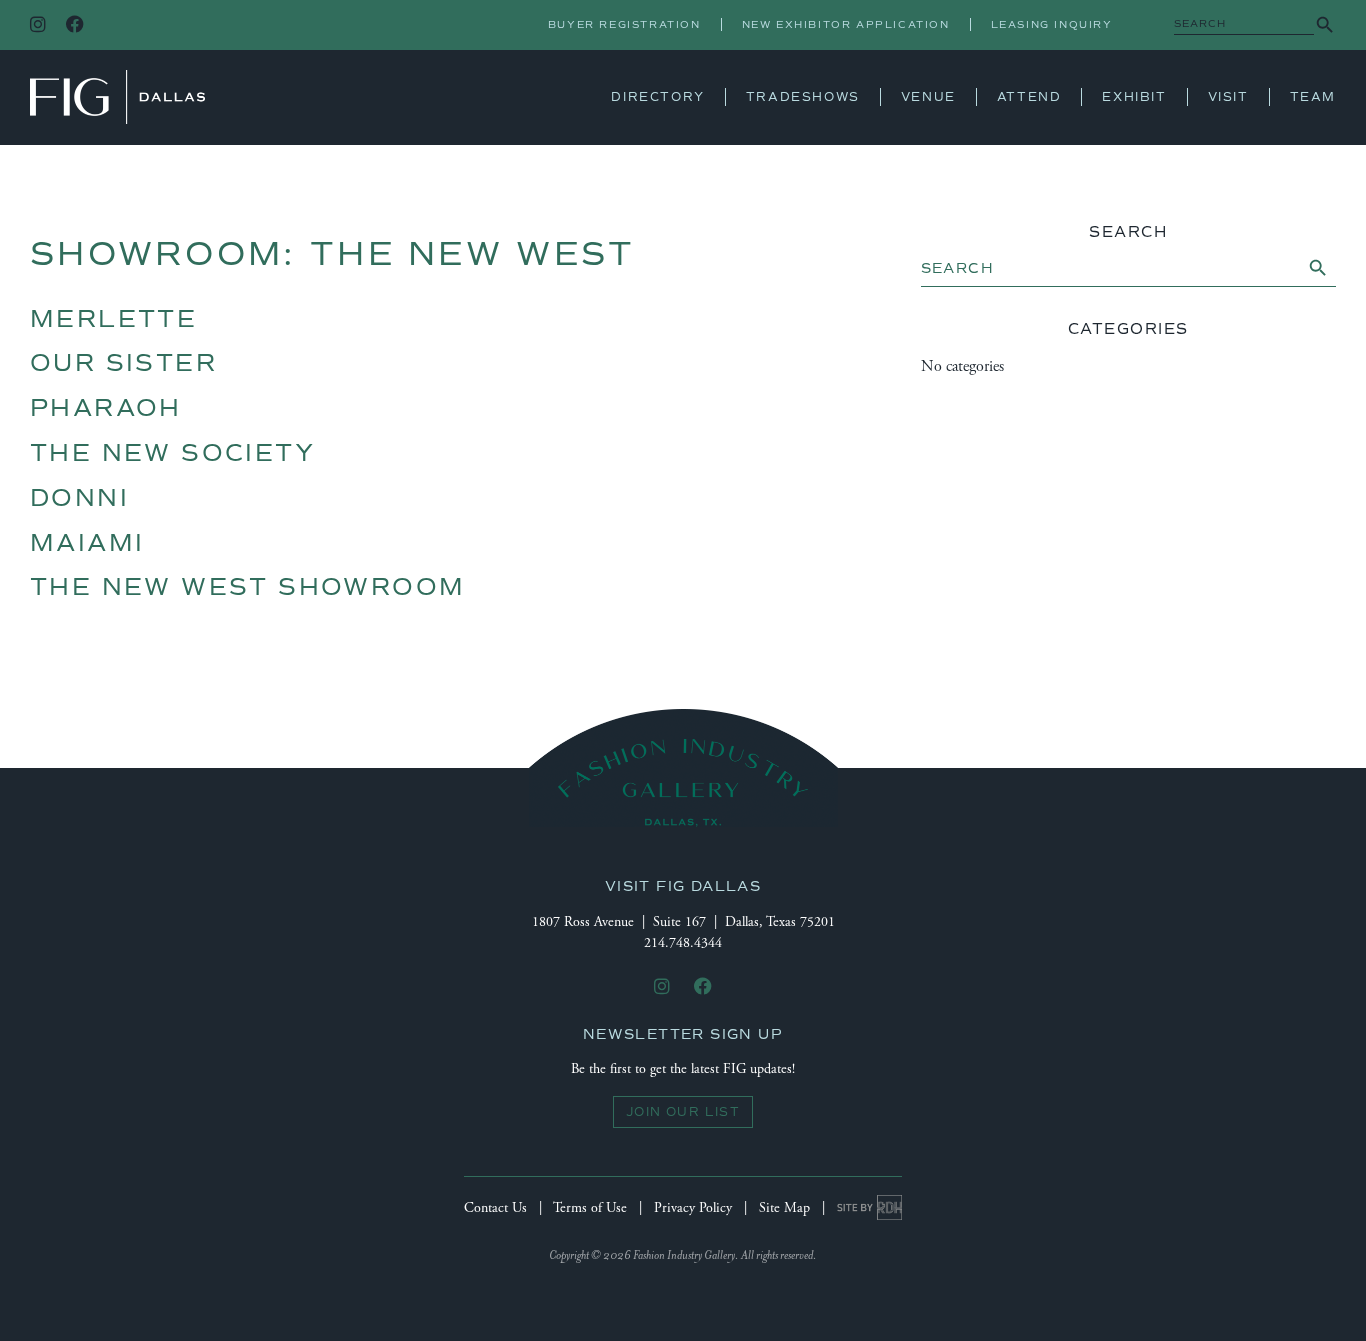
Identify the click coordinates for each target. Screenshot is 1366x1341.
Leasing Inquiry (1052, 24)
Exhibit (1134, 97)
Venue (928, 97)
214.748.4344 (683, 943)
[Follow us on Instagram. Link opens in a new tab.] (38, 25)
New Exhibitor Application (846, 24)
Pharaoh (106, 408)
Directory (657, 97)
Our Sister (123, 363)
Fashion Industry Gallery (117, 97)
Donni (79, 498)
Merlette (113, 319)
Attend (1029, 97)
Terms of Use (590, 1208)
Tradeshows (803, 97)
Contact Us (495, 1208)
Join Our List (683, 1112)
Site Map (784, 1208)
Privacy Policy (693, 1208)
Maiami (87, 543)
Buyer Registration (624, 24)
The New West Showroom (247, 587)
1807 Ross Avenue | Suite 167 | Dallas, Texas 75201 (683, 922)
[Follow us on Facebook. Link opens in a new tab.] (75, 25)
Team (1313, 97)
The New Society (172, 453)
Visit (1228, 97)
